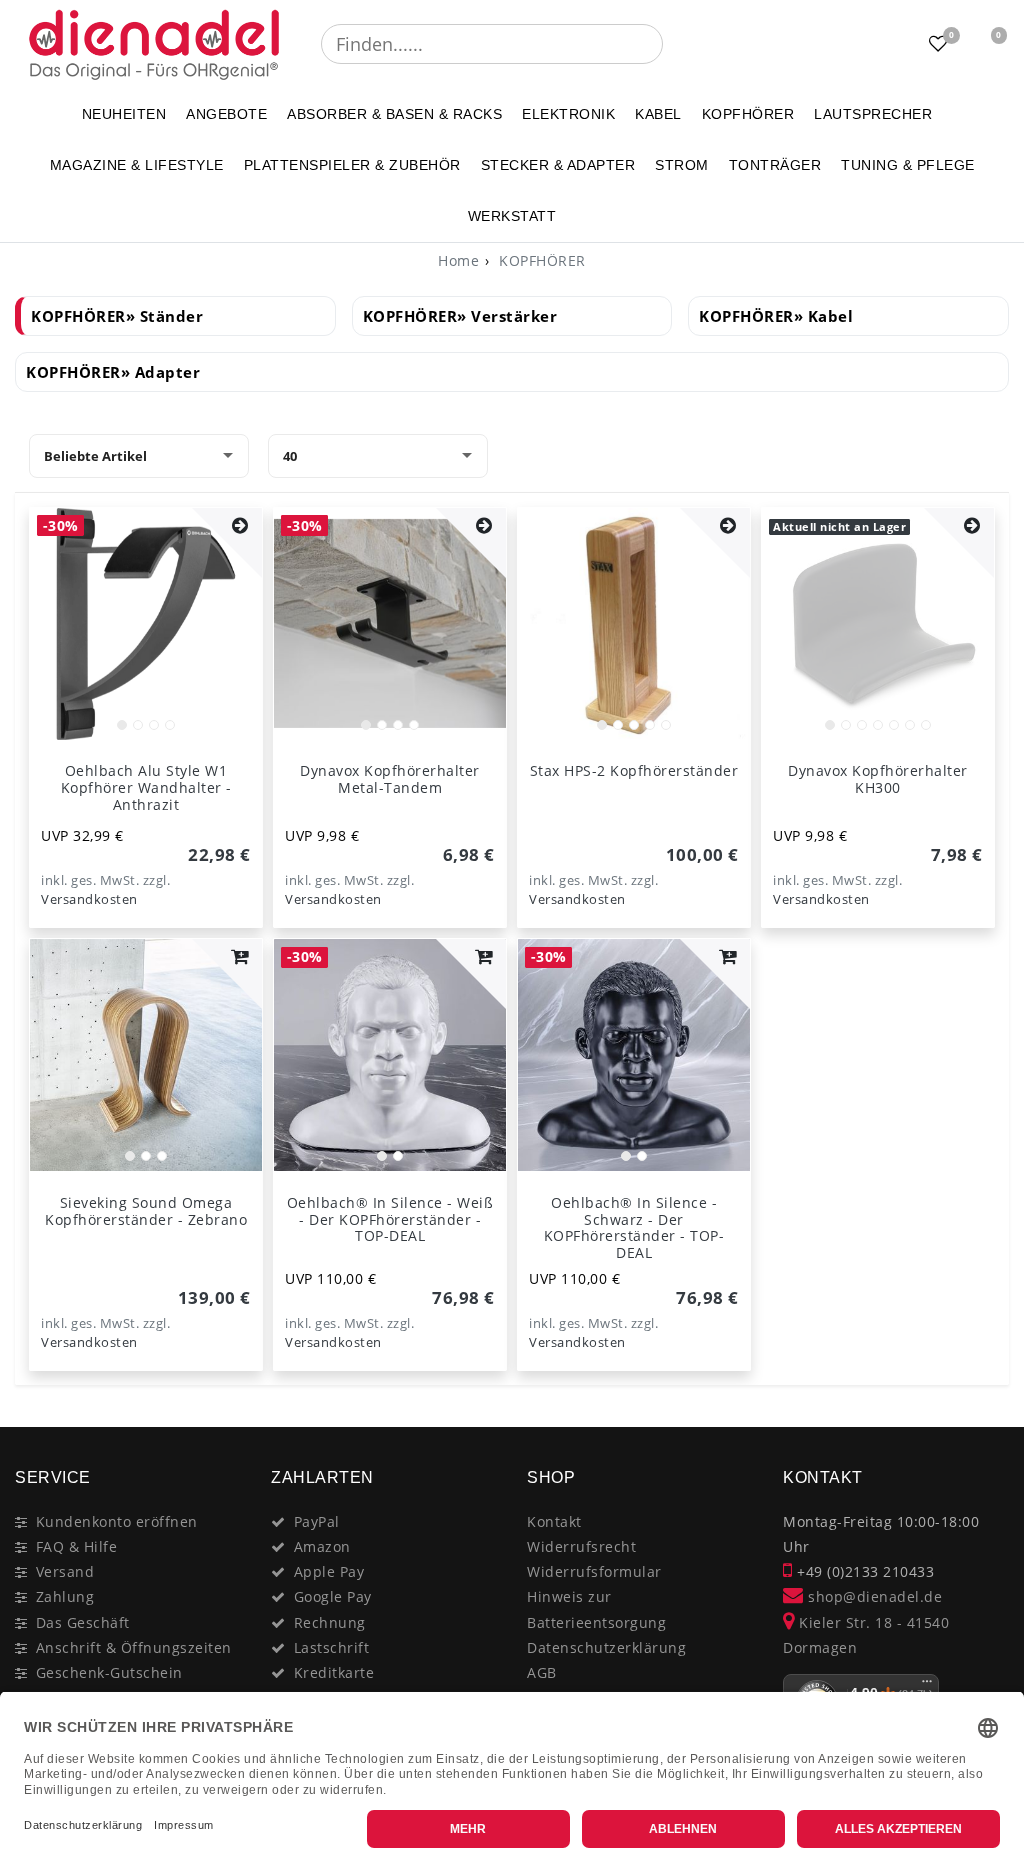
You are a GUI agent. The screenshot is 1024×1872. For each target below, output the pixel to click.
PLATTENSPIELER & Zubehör (352, 165)
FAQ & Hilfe (77, 1546)
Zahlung (65, 1596)
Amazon (322, 1546)
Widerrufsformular (594, 1571)
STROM (682, 165)
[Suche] (677, 44)
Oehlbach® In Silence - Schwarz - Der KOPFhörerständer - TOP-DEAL (634, 1227)
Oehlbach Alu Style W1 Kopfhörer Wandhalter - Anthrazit (146, 787)
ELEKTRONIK (568, 114)
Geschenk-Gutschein (109, 1672)
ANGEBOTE (226, 114)
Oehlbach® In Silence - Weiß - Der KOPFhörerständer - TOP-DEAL (390, 1219)
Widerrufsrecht (581, 1546)
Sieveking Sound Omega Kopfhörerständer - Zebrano (146, 1211)
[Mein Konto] (889, 44)
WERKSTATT (512, 216)
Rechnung (330, 1622)
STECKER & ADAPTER (558, 165)
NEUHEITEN (124, 114)
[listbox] (146, 624)
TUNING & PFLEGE (908, 165)
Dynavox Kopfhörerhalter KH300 (878, 779)
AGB (542, 1672)
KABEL (658, 114)
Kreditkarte (334, 1672)
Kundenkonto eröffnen (117, 1521)
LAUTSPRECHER (873, 114)
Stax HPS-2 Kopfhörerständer (634, 770)
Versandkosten (89, 899)
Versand (65, 1571)
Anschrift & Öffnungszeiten (134, 1647)
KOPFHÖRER (748, 114)
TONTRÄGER (775, 165)
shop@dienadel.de (873, 1596)
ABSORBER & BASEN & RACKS (394, 114)
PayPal (317, 1521)
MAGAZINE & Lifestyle (137, 165)
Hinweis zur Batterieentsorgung (596, 1609)
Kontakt (554, 1521)
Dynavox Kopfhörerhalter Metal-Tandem (390, 779)
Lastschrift (332, 1647)
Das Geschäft (83, 1622)
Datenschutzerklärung (606, 1647)
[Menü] (927, 1686)
